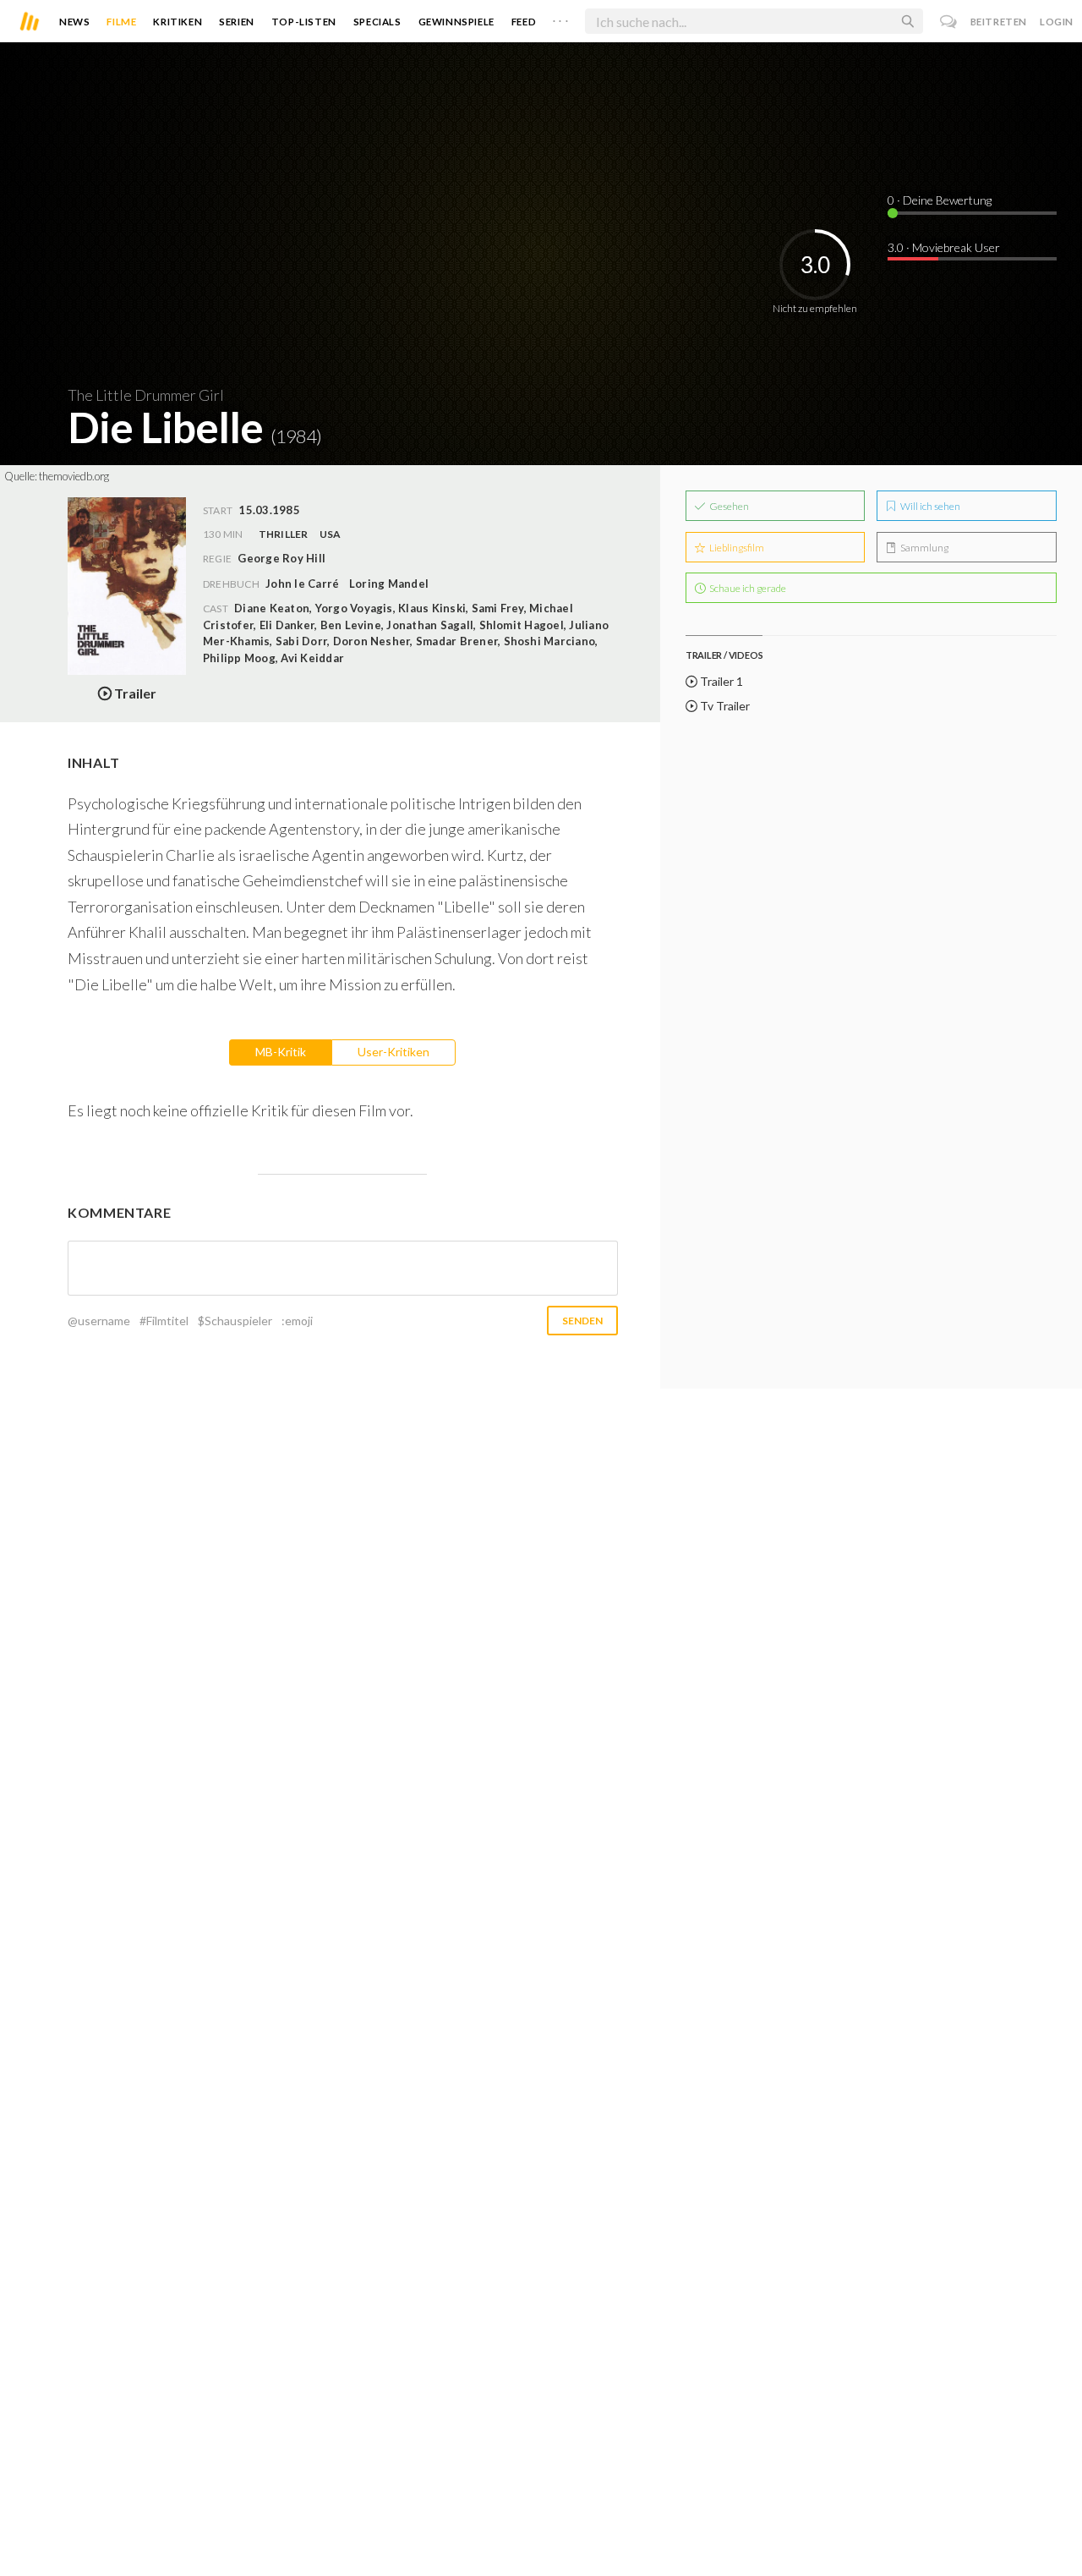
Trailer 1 (720, 681)
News (74, 22)
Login (1057, 22)
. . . (560, 18)
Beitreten (999, 22)
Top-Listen (304, 22)
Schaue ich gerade (747, 588)
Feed (524, 22)
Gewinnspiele (456, 22)
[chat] (949, 22)
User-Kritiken (393, 1052)
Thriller (284, 534)
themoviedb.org (74, 476)
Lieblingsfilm (736, 548)
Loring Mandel (389, 584)
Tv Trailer (724, 706)
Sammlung (924, 548)
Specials (377, 22)
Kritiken (178, 22)
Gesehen (728, 506)
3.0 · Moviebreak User (944, 247)
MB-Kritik (281, 1052)
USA (331, 534)
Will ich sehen (929, 506)
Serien (237, 22)
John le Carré (302, 584)
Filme (121, 22)
